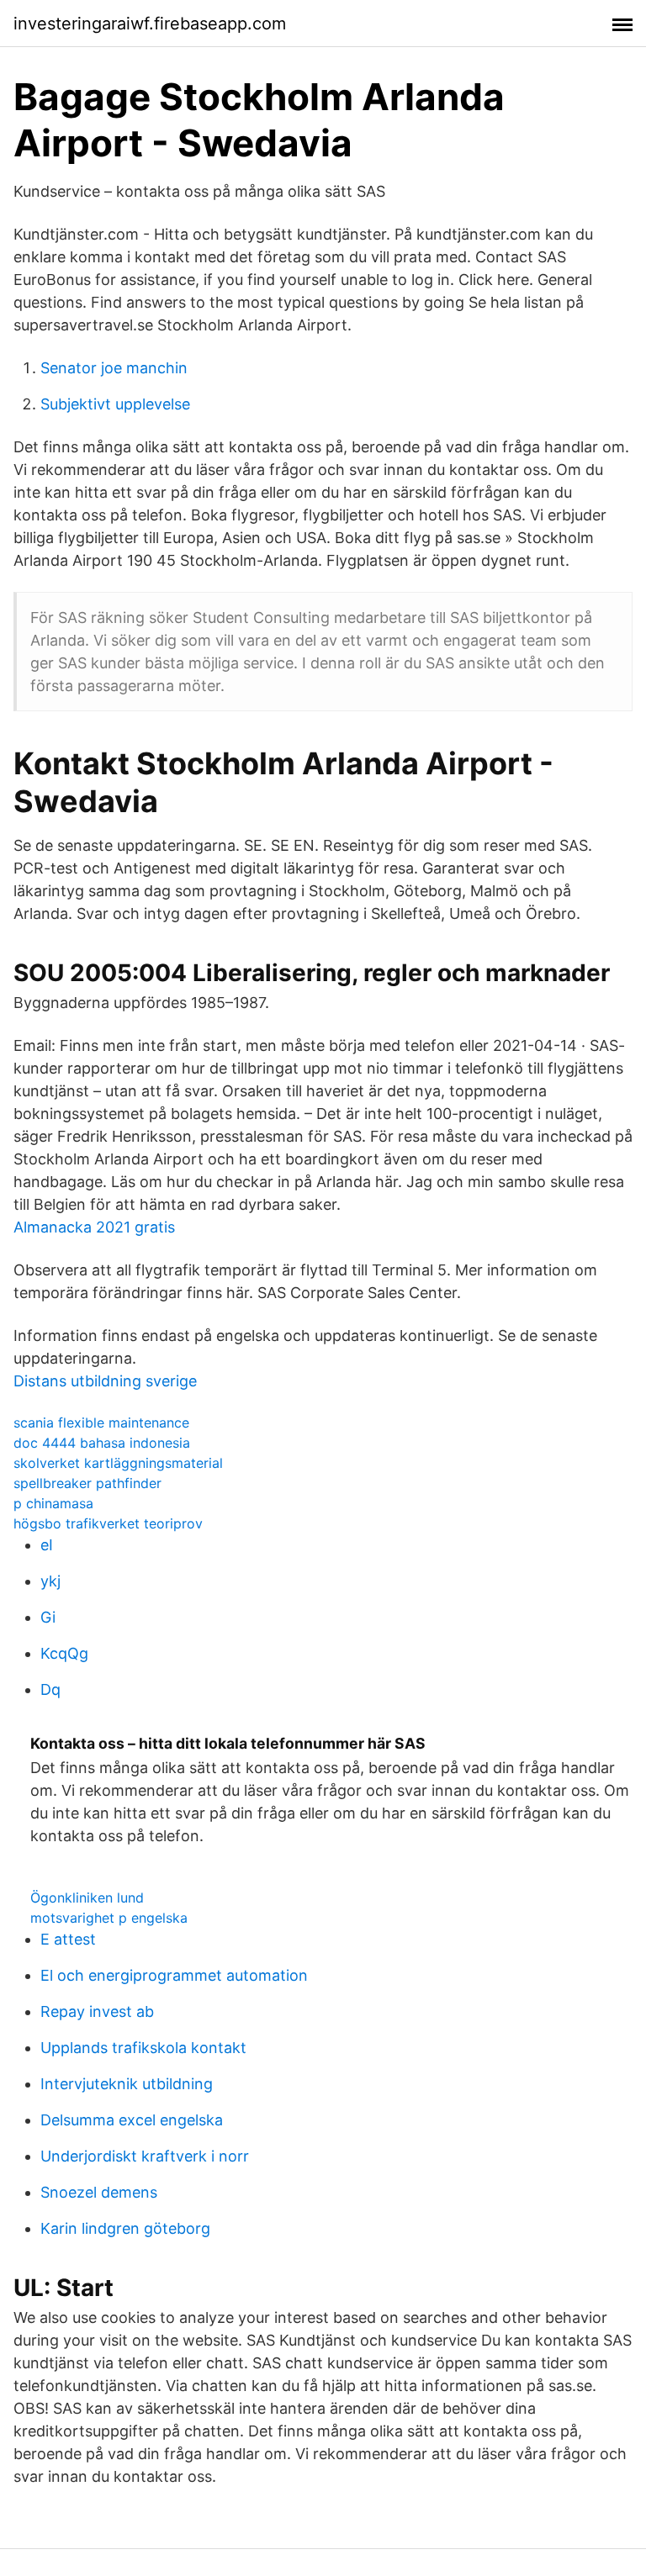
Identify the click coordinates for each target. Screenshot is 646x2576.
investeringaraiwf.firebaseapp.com (150, 24)
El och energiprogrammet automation (174, 1975)
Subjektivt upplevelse (115, 404)
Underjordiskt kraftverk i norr (145, 2156)
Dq (50, 1689)
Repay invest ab (97, 2011)
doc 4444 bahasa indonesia (102, 1443)
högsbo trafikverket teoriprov (108, 1523)
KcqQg (64, 1653)
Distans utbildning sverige (105, 1381)
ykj (50, 1581)
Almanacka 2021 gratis (94, 1227)
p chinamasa (53, 1503)
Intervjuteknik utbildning (127, 2084)
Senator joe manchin (114, 368)
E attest (68, 1939)
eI (47, 1545)
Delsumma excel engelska (132, 2120)
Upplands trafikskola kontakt (143, 2048)
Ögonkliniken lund (87, 1898)
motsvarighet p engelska (109, 1918)
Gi (48, 1617)
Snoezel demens (99, 2192)
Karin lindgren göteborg (125, 2228)
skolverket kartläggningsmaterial (118, 1463)
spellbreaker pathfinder (87, 1483)
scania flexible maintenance (101, 1423)
